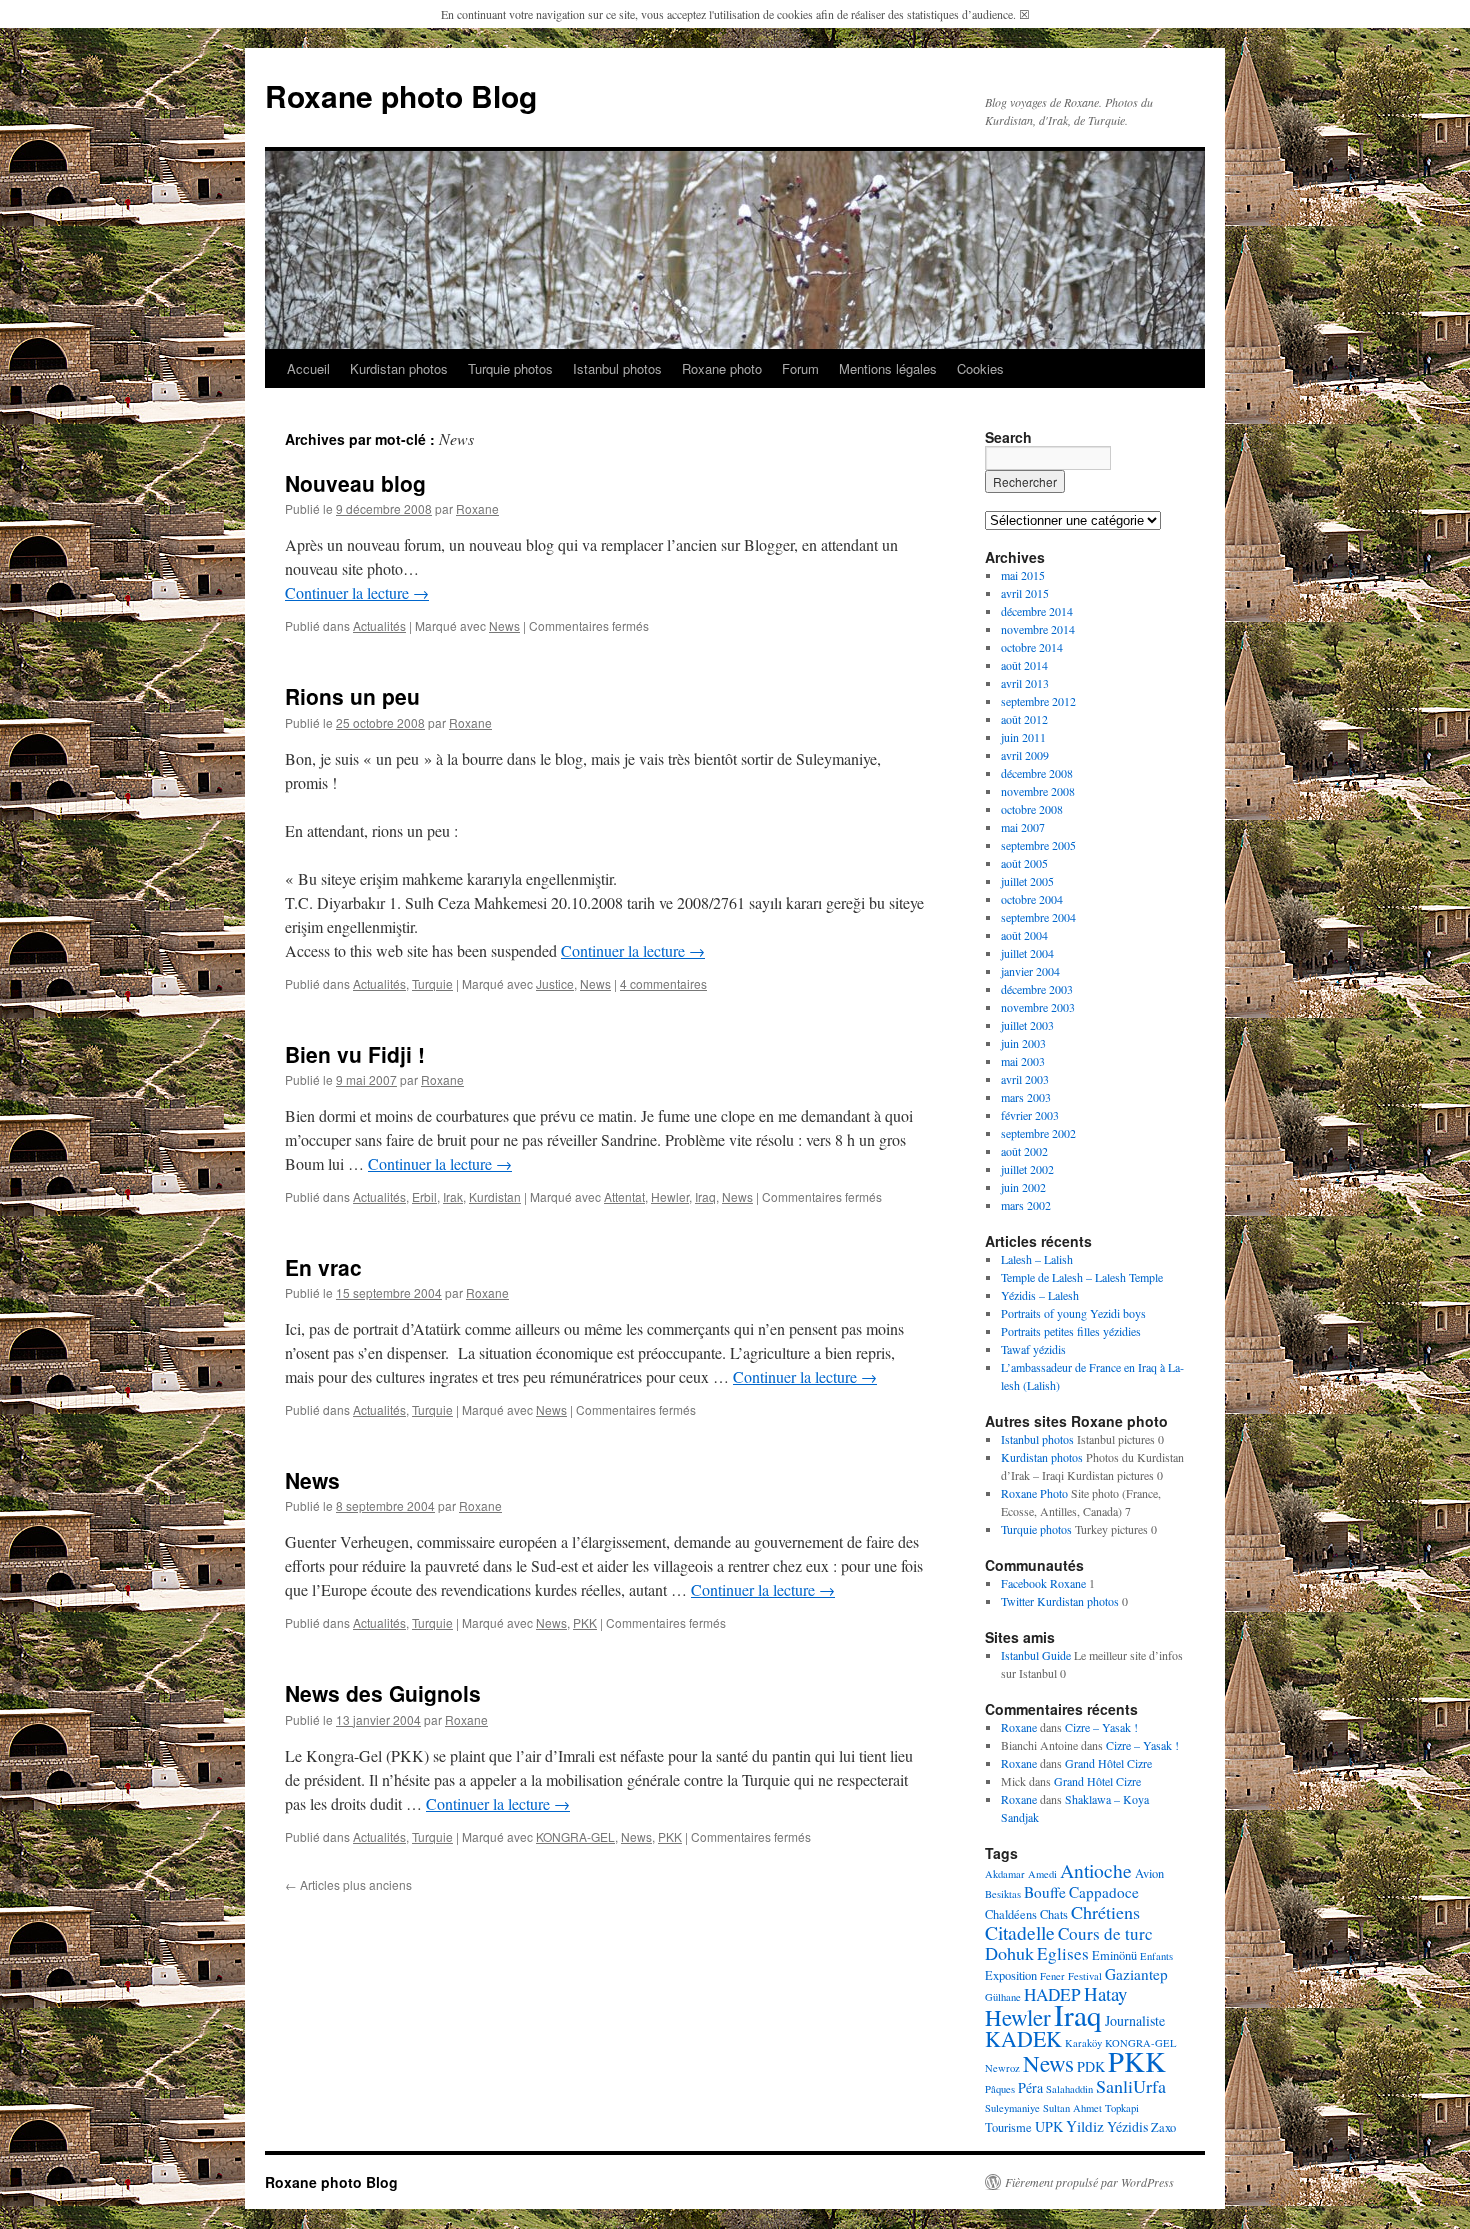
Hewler (670, 1196)
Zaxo (1163, 2127)
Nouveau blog (355, 483)
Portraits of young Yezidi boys (1073, 1313)
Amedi (1042, 1874)
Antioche (1096, 1870)
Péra (1030, 2087)
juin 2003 (1023, 1043)
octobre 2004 (1032, 899)
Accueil (308, 368)
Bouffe (1045, 1892)
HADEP (1052, 1994)
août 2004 (1024, 935)
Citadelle (1020, 1932)
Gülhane (1003, 1997)
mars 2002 (1026, 1205)
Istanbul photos (617, 368)
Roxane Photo (1034, 1493)
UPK (1049, 2126)
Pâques (1000, 2089)
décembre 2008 (1037, 773)
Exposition (1011, 1975)
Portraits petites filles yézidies (1071, 1331)
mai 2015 (1023, 575)
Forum (800, 368)
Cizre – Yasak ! (1101, 1727)
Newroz (1002, 2068)
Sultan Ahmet (1072, 2108)
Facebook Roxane (1043, 1583)
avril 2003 (1025, 1079)
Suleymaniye (1012, 2108)
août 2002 (1024, 1151)
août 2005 (1024, 863)
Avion (1149, 1873)
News (504, 625)
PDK (1091, 2066)
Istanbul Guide (1036, 1655)
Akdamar (1005, 1874)
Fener (1052, 1976)
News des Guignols (383, 1693)
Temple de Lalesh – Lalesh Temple (1082, 1277)
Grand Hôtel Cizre (1108, 1763)
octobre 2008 (1032, 809)
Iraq (705, 1196)
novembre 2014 (1038, 629)
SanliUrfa (1131, 2086)
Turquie (432, 983)
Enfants (1156, 1956)
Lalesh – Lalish (1037, 1259)
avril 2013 (1025, 683)
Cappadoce (1104, 1892)
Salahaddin (1069, 2089)
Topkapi (1122, 2108)
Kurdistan (495, 1196)
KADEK (1023, 2038)
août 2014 (1024, 665)
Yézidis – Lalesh (1040, 1295)
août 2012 (1024, 719)
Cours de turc (1105, 1933)
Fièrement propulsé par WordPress (1089, 2182)
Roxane (477, 508)
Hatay (1105, 1993)
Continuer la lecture (357, 592)
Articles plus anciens (348, 1884)
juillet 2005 (1027, 881)
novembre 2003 (1038, 1007)
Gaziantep (1136, 1974)
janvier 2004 (1030, 971)
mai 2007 (1023, 827)
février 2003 (1030, 1115)
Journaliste (1135, 2020)
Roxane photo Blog (401, 95)
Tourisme (1008, 2127)
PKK (585, 1622)
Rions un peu (352, 696)
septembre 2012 (1038, 701)
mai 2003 (1023, 1061)
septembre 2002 (1038, 1133)
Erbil (424, 1196)
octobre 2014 (1032, 647)
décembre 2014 (1037, 611)
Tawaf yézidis (1033, 1349)
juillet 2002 (1027, 1169)
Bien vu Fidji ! (355, 1054)
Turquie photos (510, 368)
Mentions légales (888, 368)
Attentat (624, 1196)
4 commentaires (663, 983)
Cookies (980, 368)
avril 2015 (1025, 593)
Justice (555, 983)
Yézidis (1127, 2126)
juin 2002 (1023, 1187)
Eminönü (1114, 1955)
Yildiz (1085, 2126)
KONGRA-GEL (575, 1836)
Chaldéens (1011, 1914)
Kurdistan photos (399, 368)
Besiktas (1003, 1894)
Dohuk (1009, 1953)
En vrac (323, 1267)
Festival (1085, 1976)
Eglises (1063, 1953)
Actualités (379, 625)
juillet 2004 (1027, 953)
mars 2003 (1026, 1097)
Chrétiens (1105, 1912)
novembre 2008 (1038, 791)
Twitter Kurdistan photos (1060, 1601)
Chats (1054, 1914)
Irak (453, 1196)
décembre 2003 (1037, 989)
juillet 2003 (1027, 1025)
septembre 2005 (1038, 845)
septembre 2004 (1038, 917)
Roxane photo (722, 368)
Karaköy (1083, 2043)
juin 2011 (1023, 737)
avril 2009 (1025, 755)
